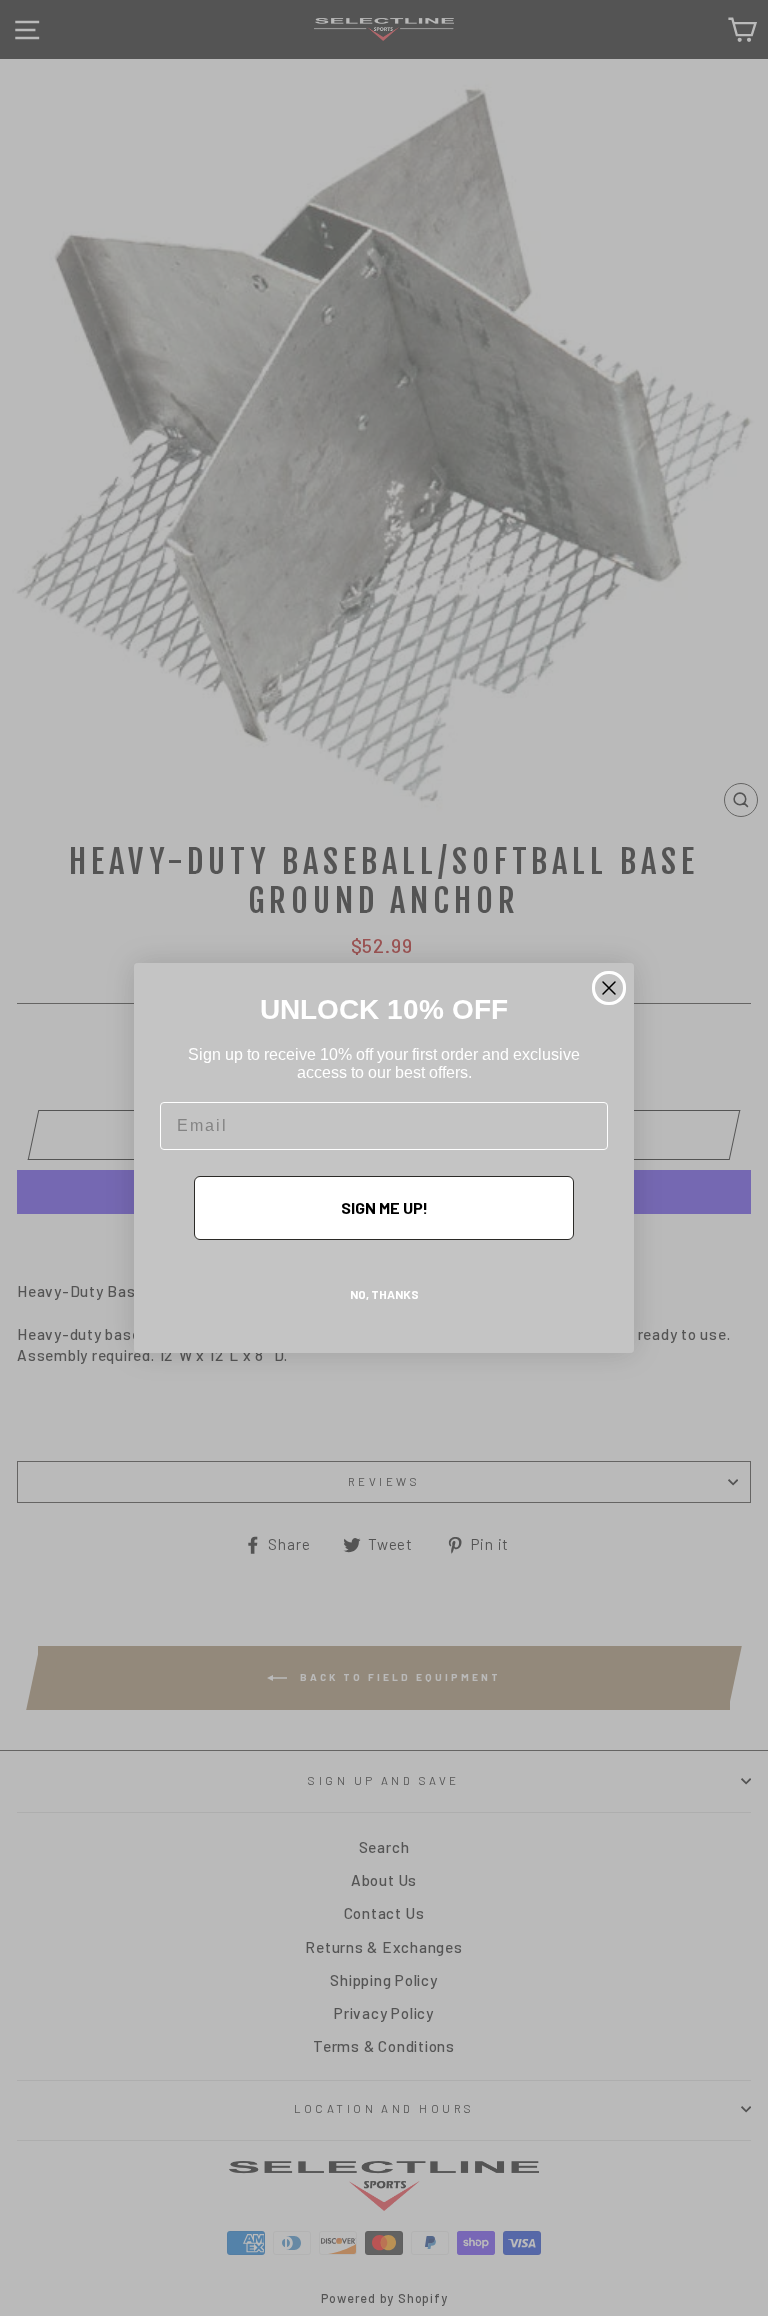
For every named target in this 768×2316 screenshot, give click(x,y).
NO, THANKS (384, 1294)
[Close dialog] (609, 988)
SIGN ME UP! (384, 1207)
